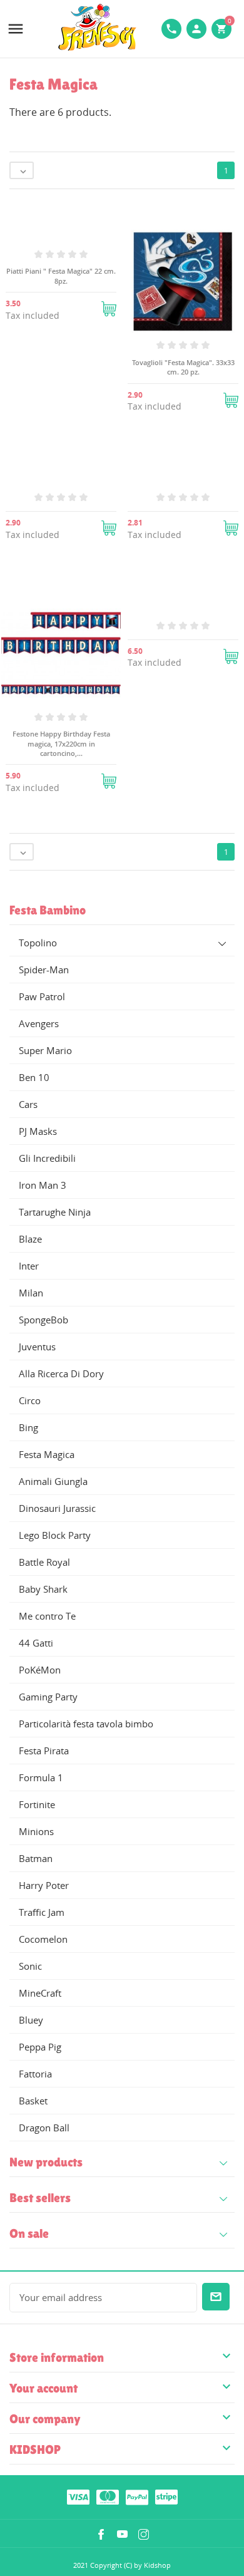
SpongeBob (43, 1320)
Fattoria (35, 2074)
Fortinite (37, 1804)
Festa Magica (47, 1454)
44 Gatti (36, 1643)
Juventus (37, 1347)
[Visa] (78, 2496)
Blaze (30, 1239)
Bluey (31, 2020)
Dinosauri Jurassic (57, 1508)
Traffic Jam (42, 1912)
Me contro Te (47, 1616)
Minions (36, 1831)
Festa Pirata (44, 1751)
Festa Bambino (48, 910)
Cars (28, 1104)
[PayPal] (137, 2496)
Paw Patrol (42, 996)
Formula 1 (41, 1777)
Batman (36, 1858)
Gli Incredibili (47, 1158)
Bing (28, 1427)
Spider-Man (44, 970)
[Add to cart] (109, 309)
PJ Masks (38, 1131)
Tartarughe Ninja (55, 1212)
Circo (30, 1400)
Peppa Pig (40, 2047)
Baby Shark (43, 1589)
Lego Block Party (55, 1535)
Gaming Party (48, 1697)
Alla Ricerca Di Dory (61, 1373)
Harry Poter (44, 1885)
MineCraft (40, 1993)
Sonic (30, 1966)
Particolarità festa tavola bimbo (86, 1724)
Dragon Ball (44, 2128)
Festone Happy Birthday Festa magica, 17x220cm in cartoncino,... (61, 743)
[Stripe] (166, 2496)
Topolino (38, 943)
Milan (31, 1293)
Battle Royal (44, 1562)
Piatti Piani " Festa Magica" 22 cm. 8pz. (61, 276)
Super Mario (45, 1050)
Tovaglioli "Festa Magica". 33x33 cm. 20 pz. (183, 367)
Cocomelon (43, 1939)
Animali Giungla (53, 1481)
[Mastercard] (108, 2496)
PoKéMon (40, 1670)
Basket (33, 2101)
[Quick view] (107, 871)
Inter (29, 1266)
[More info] (137, 871)
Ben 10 (34, 1077)
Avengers (39, 1023)
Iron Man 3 (43, 1185)
